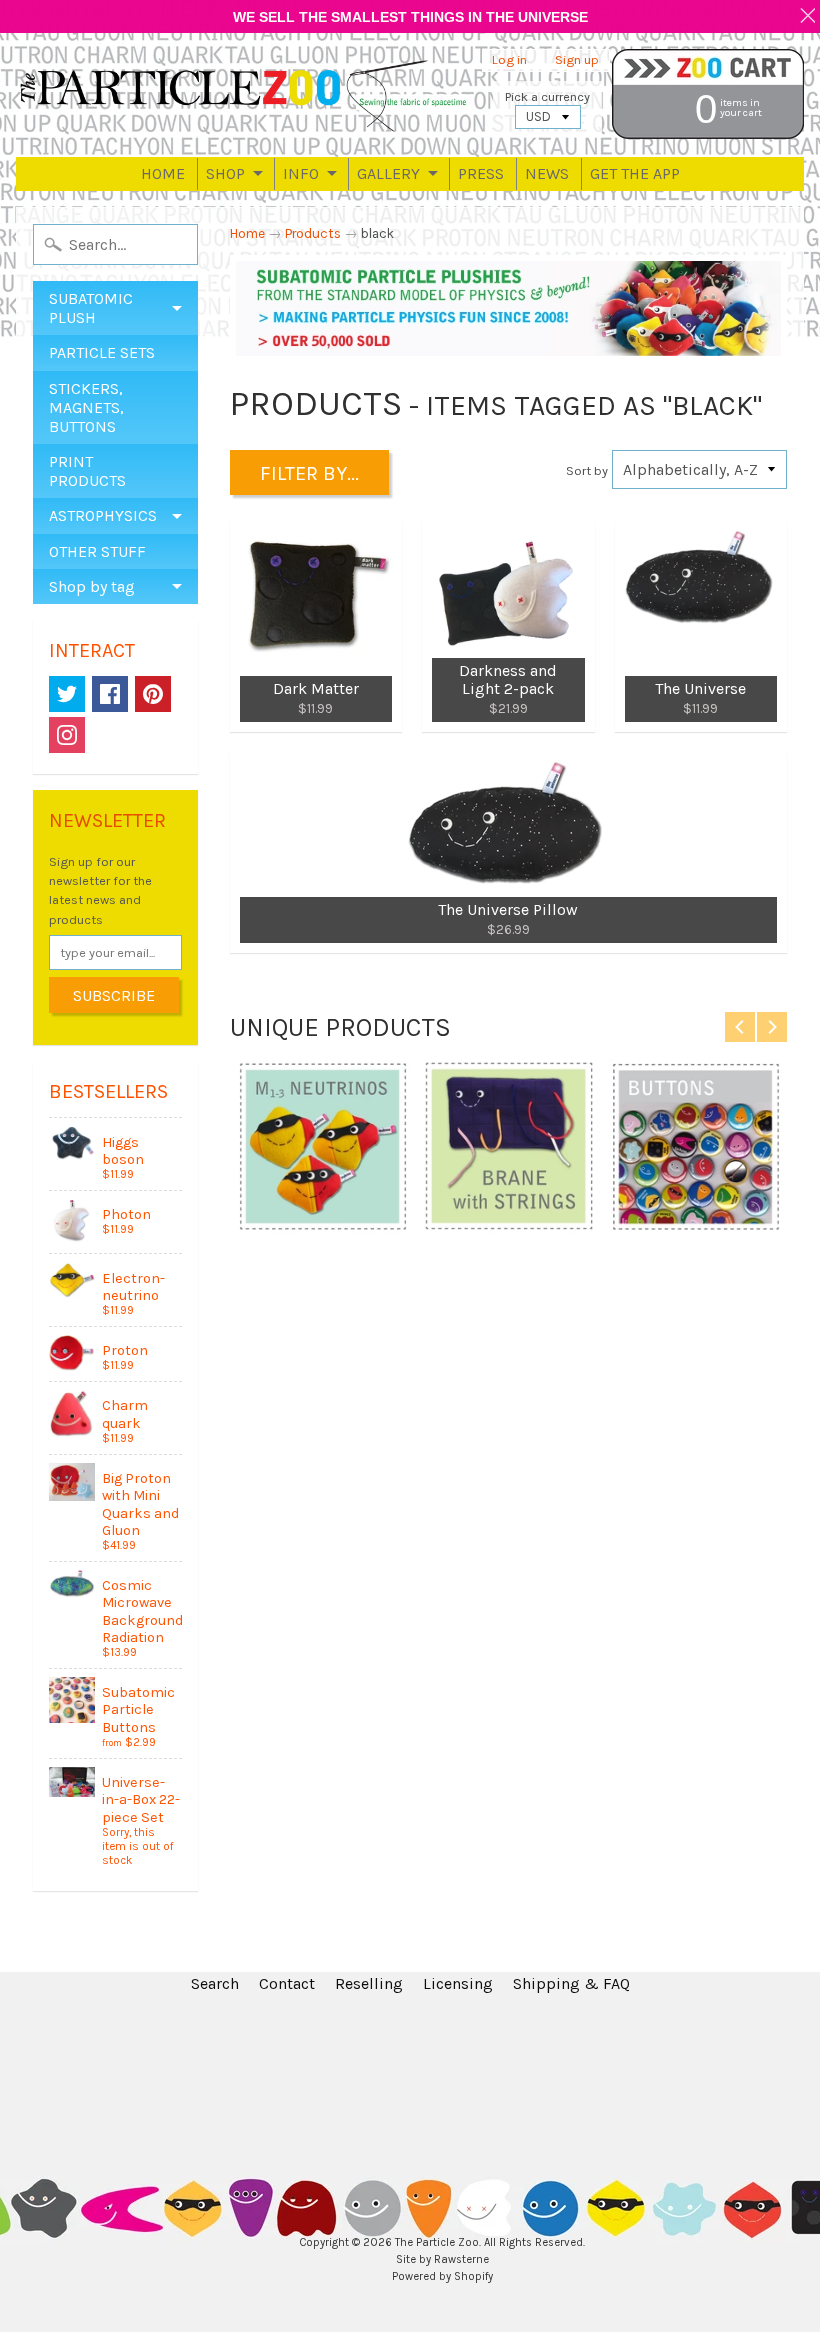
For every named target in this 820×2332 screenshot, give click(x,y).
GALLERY (388, 173)
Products (313, 233)
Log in (509, 60)
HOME (163, 173)
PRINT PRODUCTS (87, 471)
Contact (287, 1983)
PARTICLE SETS (102, 352)
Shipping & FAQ (571, 1983)
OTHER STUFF (97, 551)
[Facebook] (110, 694)
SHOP (225, 173)
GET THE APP (635, 173)
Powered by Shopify (442, 2276)
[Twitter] (67, 694)
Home (247, 233)
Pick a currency (547, 96)
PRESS (481, 173)
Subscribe (114, 995)
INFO (301, 173)
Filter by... (309, 473)
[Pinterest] (153, 694)
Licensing (458, 1983)
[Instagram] (67, 735)
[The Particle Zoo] (245, 95)
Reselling (369, 1983)
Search (215, 1983)
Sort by (587, 470)
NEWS (547, 173)
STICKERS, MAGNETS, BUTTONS (86, 407)
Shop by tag (92, 586)
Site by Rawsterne (442, 2259)
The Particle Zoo (437, 2242)
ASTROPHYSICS (103, 515)
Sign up (577, 60)
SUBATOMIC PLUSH (91, 308)
